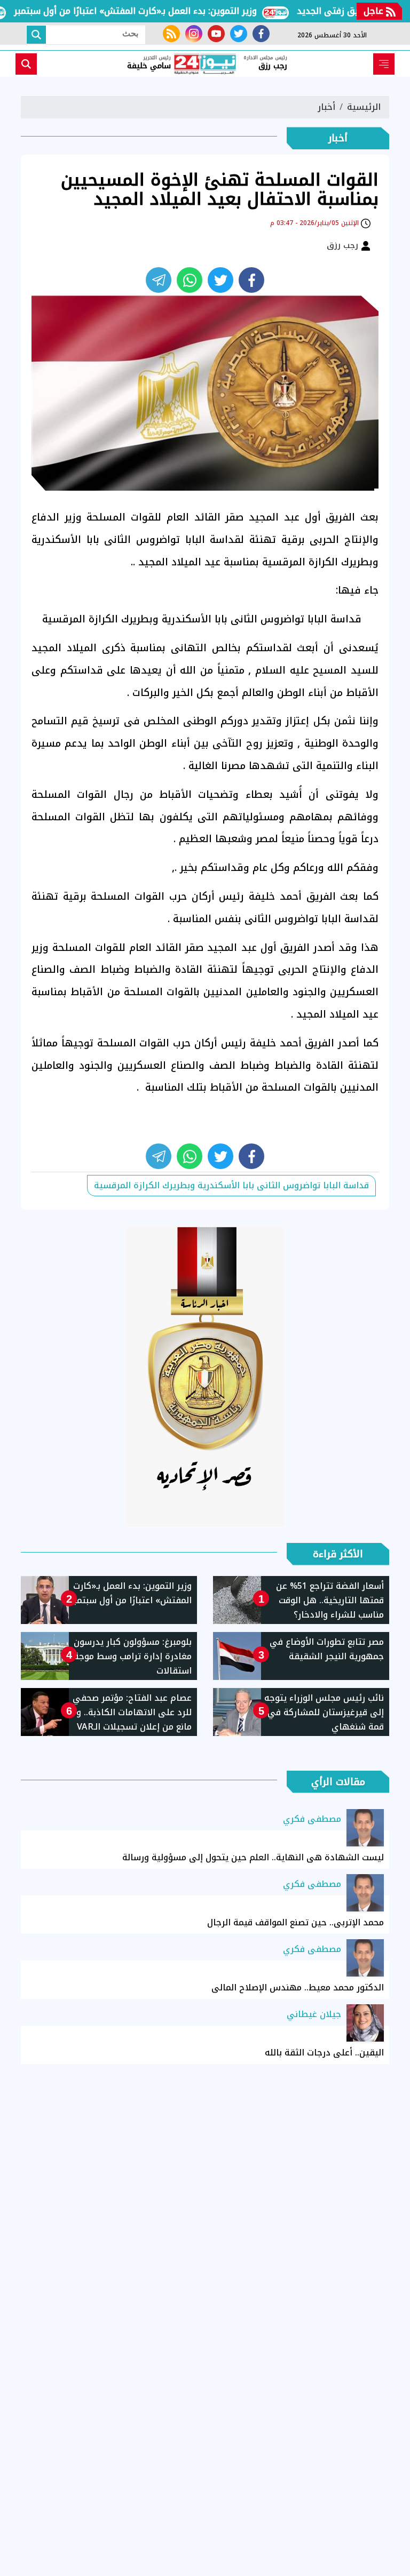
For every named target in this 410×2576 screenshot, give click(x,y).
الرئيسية (364, 107)
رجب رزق (344, 245)
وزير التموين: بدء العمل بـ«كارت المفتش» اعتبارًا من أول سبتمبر (164, 11)
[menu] (384, 64)
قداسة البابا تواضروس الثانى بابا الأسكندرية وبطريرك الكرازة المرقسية (231, 1185)
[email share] (159, 280)
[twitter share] (220, 280)
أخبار (326, 107)
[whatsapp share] (190, 280)
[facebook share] (251, 280)
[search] (26, 64)
